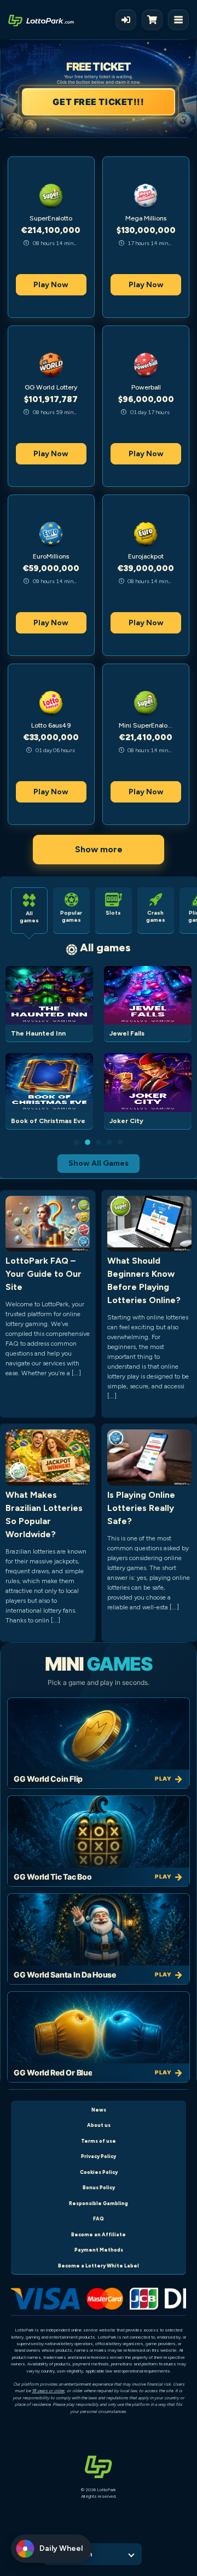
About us (99, 2125)
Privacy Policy (99, 2156)
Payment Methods (99, 2250)
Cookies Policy (99, 2172)
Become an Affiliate (99, 2234)
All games (105, 947)
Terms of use (99, 2141)
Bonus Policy (99, 2187)
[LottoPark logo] (41, 20)
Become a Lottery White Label (99, 2266)
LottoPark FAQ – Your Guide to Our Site (44, 1274)
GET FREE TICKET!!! (98, 102)
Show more (99, 849)
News (99, 2110)
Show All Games (99, 1163)
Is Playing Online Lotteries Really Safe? (141, 1508)
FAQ (99, 2219)
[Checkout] (155, 20)
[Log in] (126, 20)
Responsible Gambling (99, 2203)
